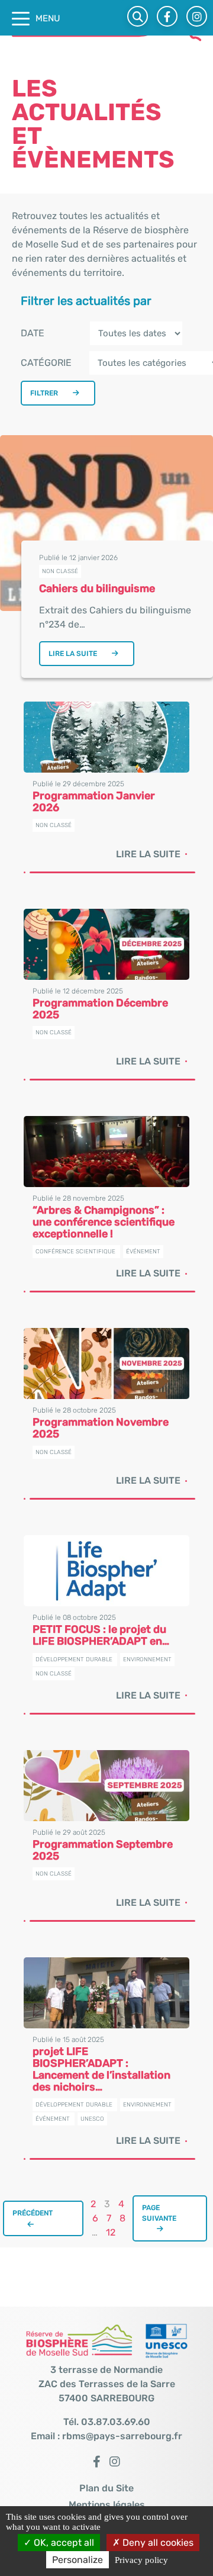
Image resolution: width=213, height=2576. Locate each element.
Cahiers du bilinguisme (97, 588)
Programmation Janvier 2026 (94, 802)
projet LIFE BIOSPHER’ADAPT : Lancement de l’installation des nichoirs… (101, 2069)
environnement (147, 1660)
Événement (143, 1252)
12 (111, 2232)
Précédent (33, 2213)
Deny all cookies (157, 2543)
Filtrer (44, 393)
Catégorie (46, 363)
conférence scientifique (75, 1252)
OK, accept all (63, 2543)
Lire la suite (73, 654)
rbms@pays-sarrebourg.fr (122, 2436)
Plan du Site (106, 2488)
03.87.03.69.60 (116, 2422)
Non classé (60, 571)
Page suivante (159, 2213)
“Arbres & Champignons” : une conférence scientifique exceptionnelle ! (104, 1222)
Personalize (78, 2560)
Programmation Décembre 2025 (100, 1009)
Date (33, 333)
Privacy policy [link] (141, 2560)
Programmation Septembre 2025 (103, 1850)
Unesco (92, 2119)
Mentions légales (107, 2505)
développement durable (74, 1660)
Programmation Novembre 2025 (101, 1428)
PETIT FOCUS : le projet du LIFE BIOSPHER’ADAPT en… (101, 1635)
